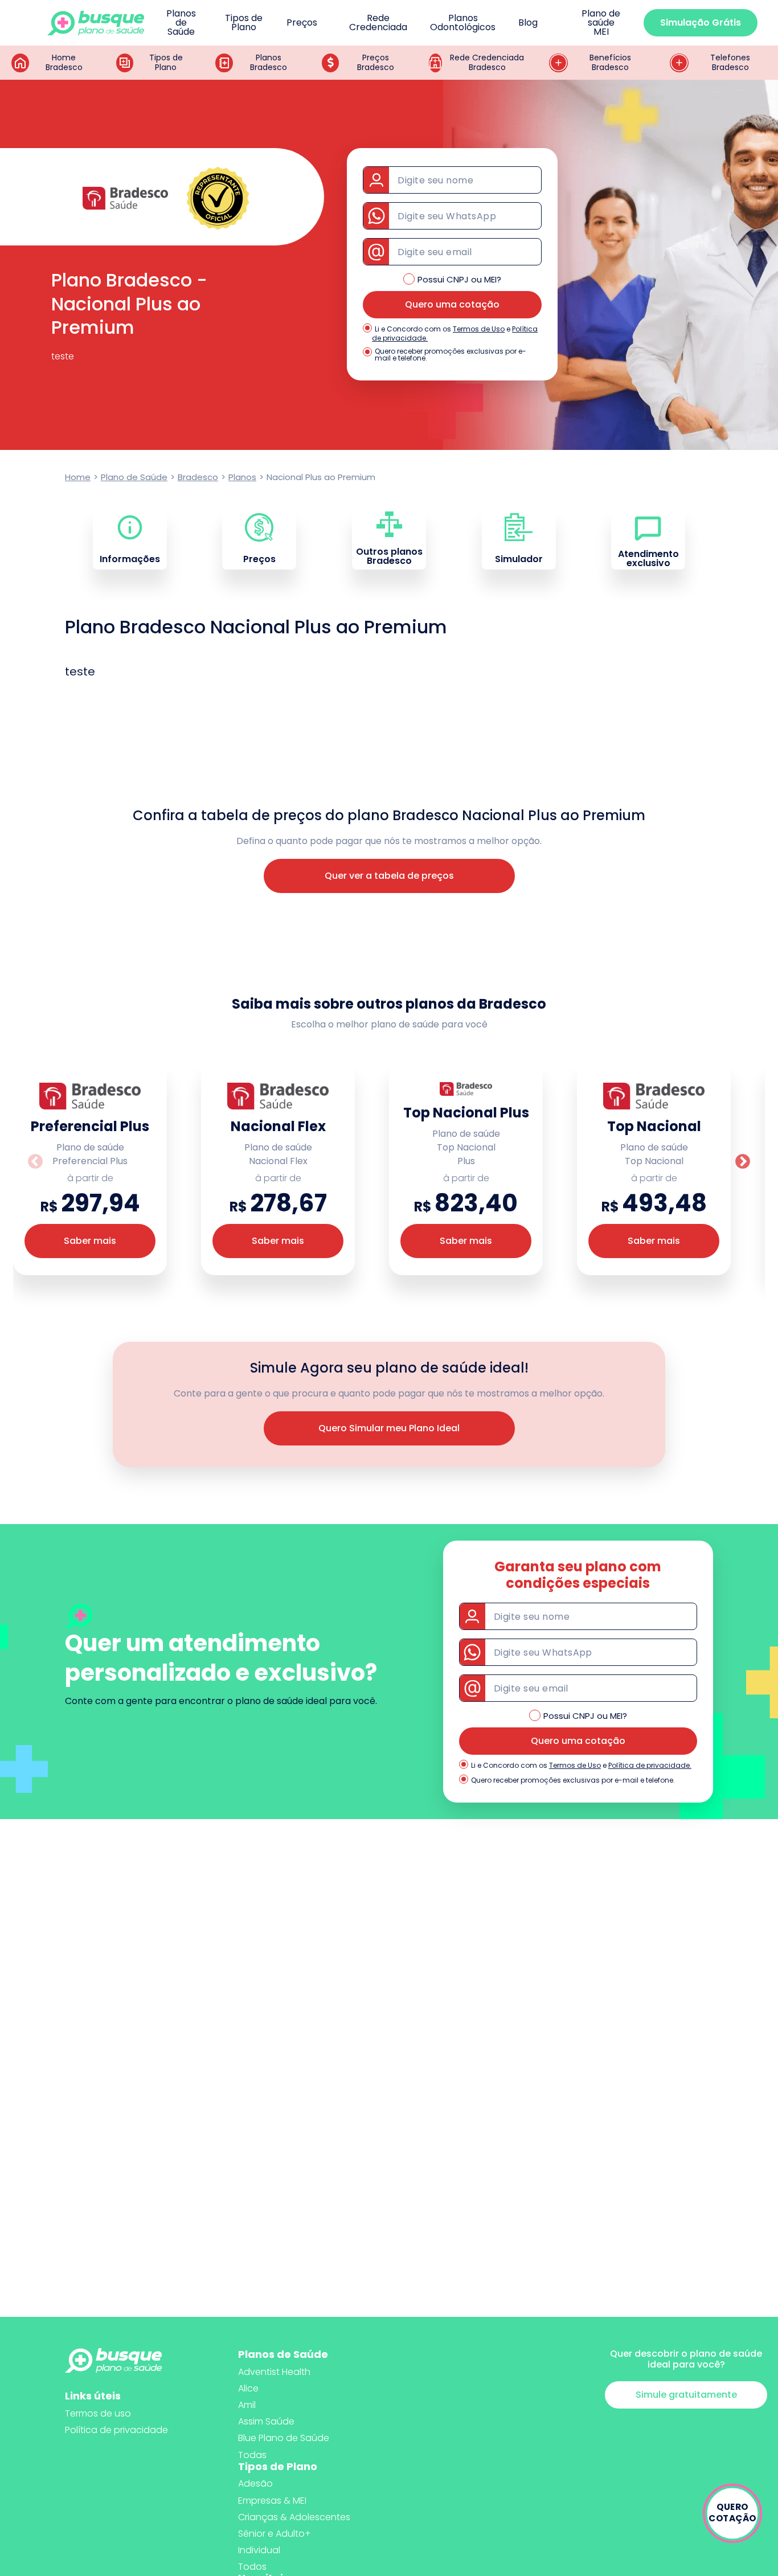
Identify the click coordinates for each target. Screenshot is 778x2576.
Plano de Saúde (134, 477)
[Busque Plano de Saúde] (96, 23)
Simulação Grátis (701, 22)
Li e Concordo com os (413, 329)
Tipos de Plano (244, 23)
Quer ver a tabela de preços (389, 876)
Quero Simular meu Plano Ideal (389, 1428)
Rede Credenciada (378, 23)
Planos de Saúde (181, 23)
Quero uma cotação (452, 304)
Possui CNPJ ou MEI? (459, 279)
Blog (528, 23)
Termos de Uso (479, 329)
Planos (242, 477)
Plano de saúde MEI (601, 23)
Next (743, 1162)
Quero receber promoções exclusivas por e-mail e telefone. (451, 355)
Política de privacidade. (650, 1765)
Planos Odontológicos (463, 23)
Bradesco (198, 477)
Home (78, 477)
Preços (302, 23)
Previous (35, 1162)
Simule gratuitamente (686, 2395)
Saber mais (90, 1241)
